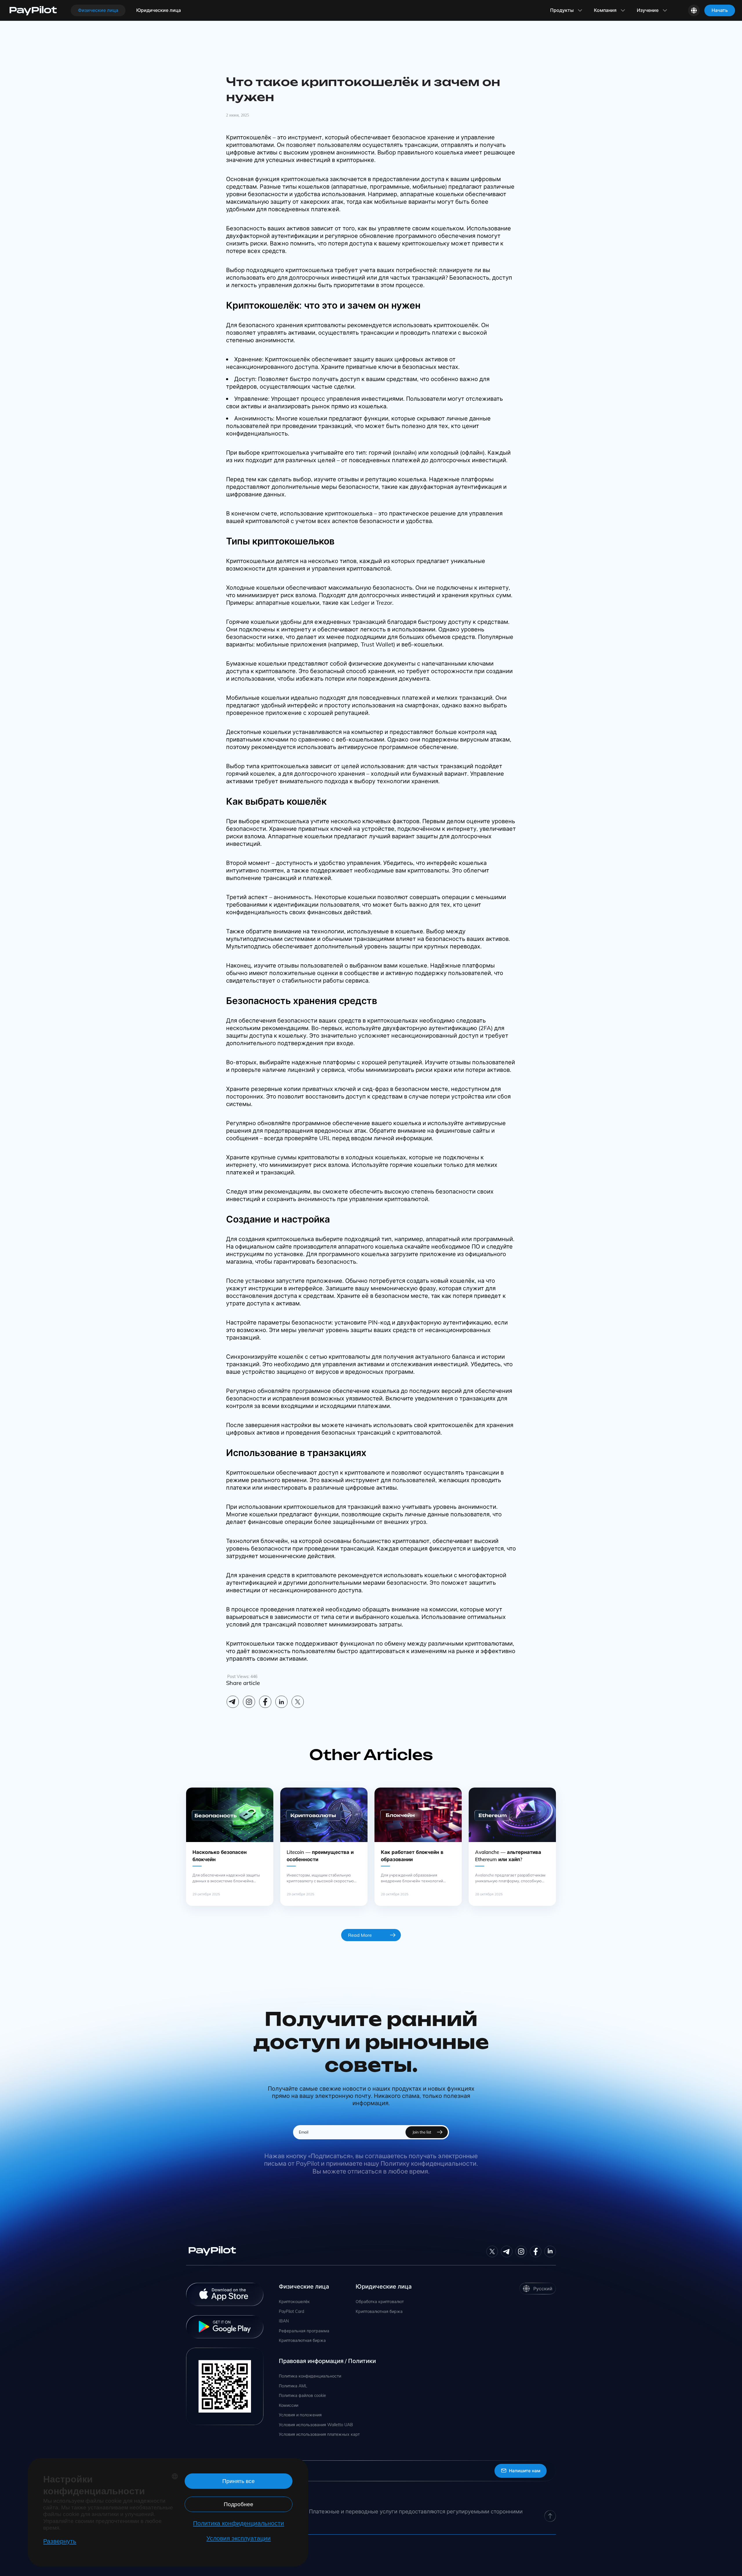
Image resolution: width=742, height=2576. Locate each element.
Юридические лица (159, 10)
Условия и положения (300, 2415)
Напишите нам (525, 2471)
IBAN (284, 2321)
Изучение (648, 10)
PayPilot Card (291, 2312)
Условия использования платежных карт (319, 2434)
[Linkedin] (281, 1702)
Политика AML (293, 2386)
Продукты (562, 10)
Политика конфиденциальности (310, 2376)
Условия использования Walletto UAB (316, 2425)
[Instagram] (249, 1702)
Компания (605, 10)
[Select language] (694, 10)
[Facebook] (265, 1702)
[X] (298, 1702)
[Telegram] (233, 1702)
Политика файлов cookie (302, 2396)
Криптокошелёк (294, 2302)
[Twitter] (492, 2251)
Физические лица (98, 10)
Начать (720, 10)
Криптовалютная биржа (302, 2341)
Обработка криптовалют (380, 2302)
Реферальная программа (304, 2331)
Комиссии (289, 2405)
